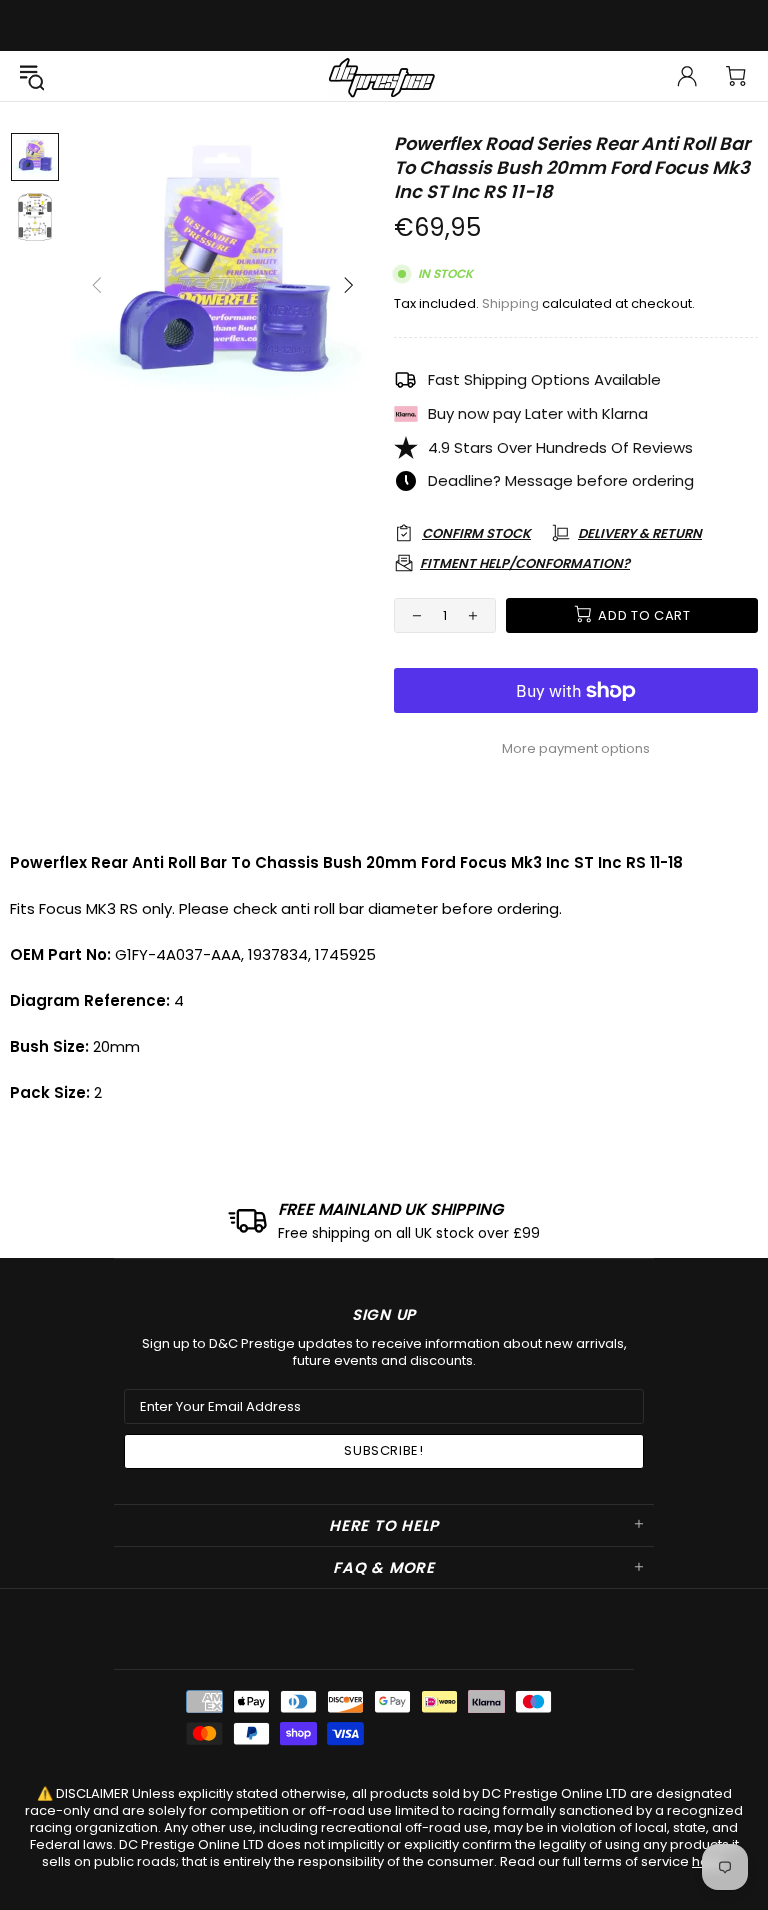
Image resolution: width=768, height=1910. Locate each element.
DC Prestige (384, 76)
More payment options (576, 748)
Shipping (510, 303)
